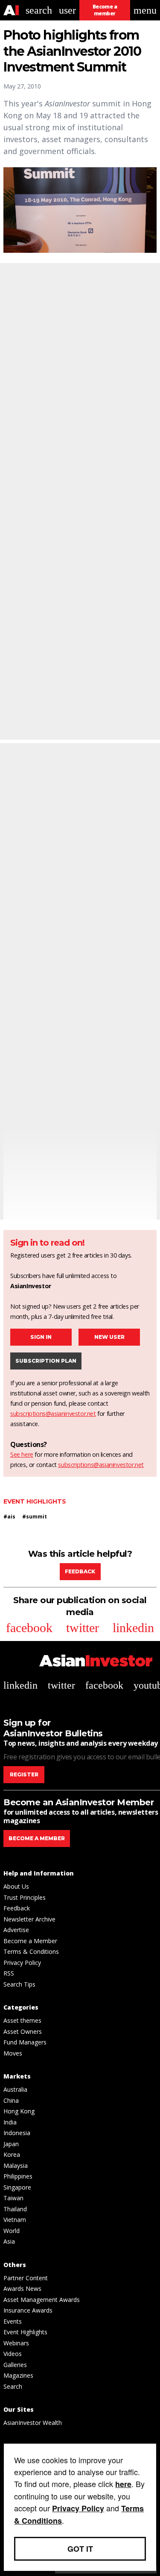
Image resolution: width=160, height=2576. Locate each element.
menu (145, 10)
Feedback (80, 1571)
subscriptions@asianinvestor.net (53, 1414)
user (67, 10)
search (39, 10)
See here (22, 1454)
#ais (9, 1517)
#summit (35, 1517)
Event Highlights (35, 1501)
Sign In (41, 1337)
